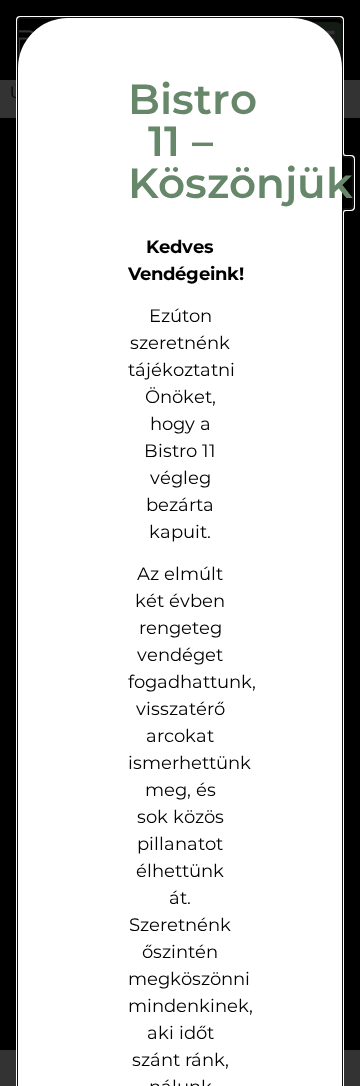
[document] (180, 543)
